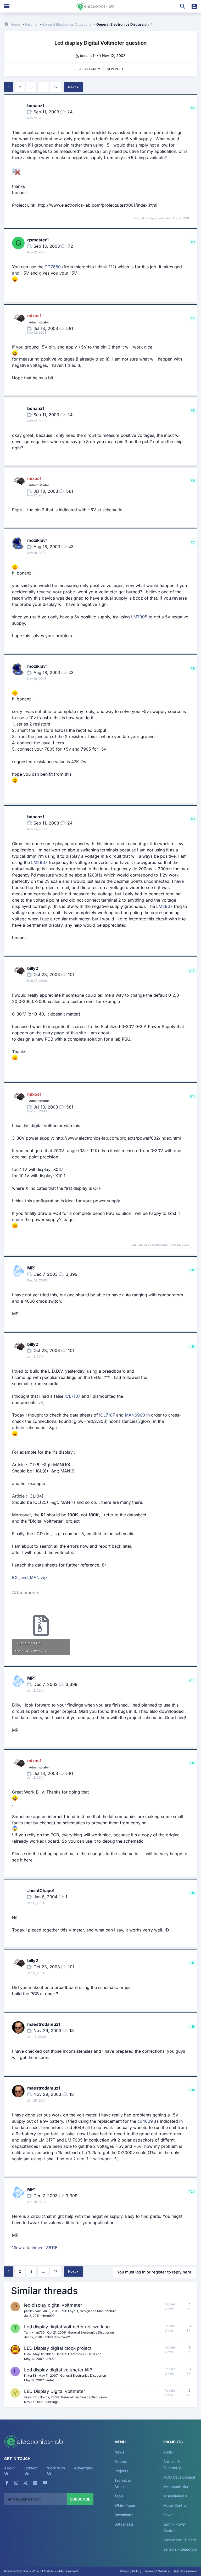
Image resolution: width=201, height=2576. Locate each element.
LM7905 (139, 617)
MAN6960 (135, 1415)
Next (72, 87)
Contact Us (31, 2471)
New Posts (116, 69)
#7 (193, 543)
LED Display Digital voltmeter (55, 2391)
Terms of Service (157, 2571)
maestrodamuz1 (44, 2024)
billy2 (33, 968)
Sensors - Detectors (180, 2549)
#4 (193, 318)
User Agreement (185, 2571)
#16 (192, 1893)
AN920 (51, 2359)
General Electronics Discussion (91, 2332)
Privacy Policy (131, 2571)
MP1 (31, 1268)
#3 (193, 242)
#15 (192, 1763)
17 (56, 87)
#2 (193, 108)
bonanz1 (87, 56)
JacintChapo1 (41, 1890)
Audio (168, 2452)
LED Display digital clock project (58, 2348)
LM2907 (39, 862)
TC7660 (53, 267)
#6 (193, 481)
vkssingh (31, 2397)
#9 (193, 819)
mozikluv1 (37, 540)
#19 (192, 2090)
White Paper (125, 2505)
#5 (193, 411)
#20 (192, 2192)
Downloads (124, 2515)
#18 (192, 2026)
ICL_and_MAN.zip (29, 1577)
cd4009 (145, 2121)
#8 (193, 668)
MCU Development (179, 2477)
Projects (121, 2471)
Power (169, 2515)
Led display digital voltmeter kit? (58, 2370)
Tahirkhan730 (34, 2332)
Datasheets (124, 2524)
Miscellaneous (175, 2496)
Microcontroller (176, 2487)
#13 (192, 1346)
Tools (119, 2496)
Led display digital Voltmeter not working (67, 2327)
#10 (192, 970)
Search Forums (89, 69)
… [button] (43, 87)
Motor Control (175, 2505)
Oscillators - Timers (180, 2540)
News (119, 2452)
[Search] (183, 6)
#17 (192, 1963)
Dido (27, 2354)
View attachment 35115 (35, 2248)
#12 (192, 1270)
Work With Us (56, 2471)
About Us (9, 2471)
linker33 (30, 2375)
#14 (192, 1680)
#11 (192, 1096)
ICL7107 (72, 1396)
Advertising (84, 2468)
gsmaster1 (38, 240)
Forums (121, 2461)
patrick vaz (32, 2311)
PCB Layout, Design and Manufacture (88, 2311)
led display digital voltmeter (53, 2305)
